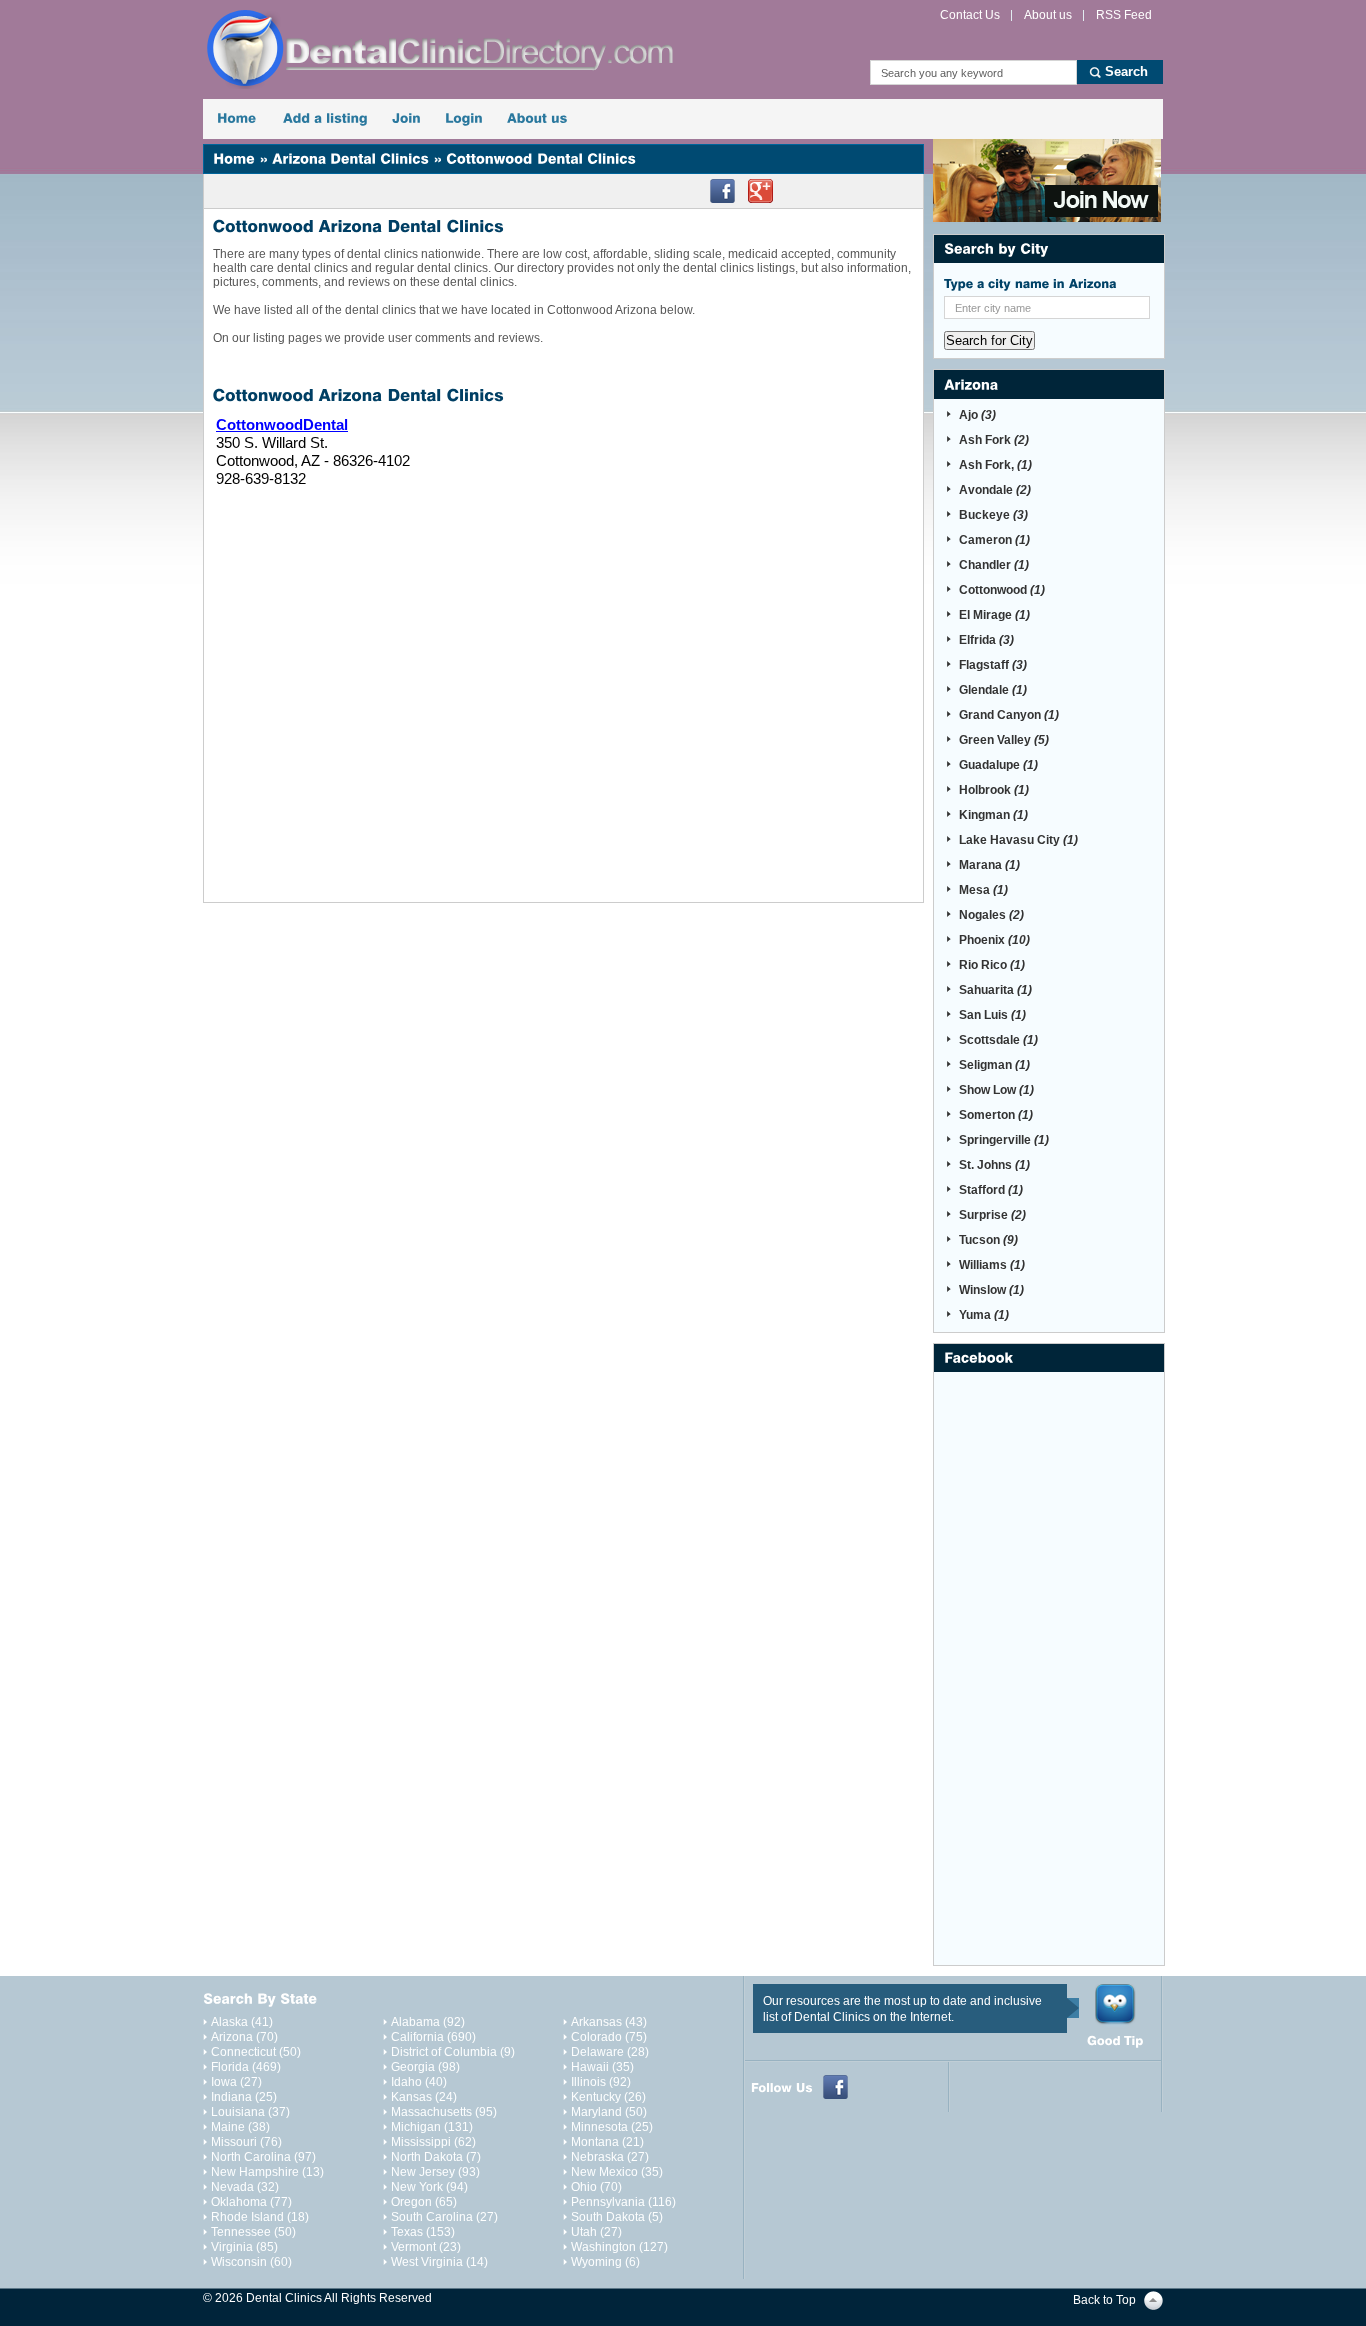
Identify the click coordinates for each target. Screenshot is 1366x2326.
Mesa (983, 890)
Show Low (996, 1090)
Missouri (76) (246, 2142)
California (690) (433, 2037)
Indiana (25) (244, 2097)
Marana (989, 865)
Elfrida (986, 640)
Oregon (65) (424, 2202)
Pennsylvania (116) (623, 2202)
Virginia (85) (244, 2247)
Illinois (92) (601, 2082)
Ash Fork (994, 440)
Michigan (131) (432, 2127)
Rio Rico (992, 965)
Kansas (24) (424, 2097)
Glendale (993, 690)
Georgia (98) (425, 2067)
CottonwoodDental (282, 424)
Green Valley (1004, 740)
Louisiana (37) (250, 2112)
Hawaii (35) (602, 2067)
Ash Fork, (995, 465)
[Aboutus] (537, 119)
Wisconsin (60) (251, 2262)
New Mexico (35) (617, 2172)
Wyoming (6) (605, 2262)
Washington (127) (619, 2247)
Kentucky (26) (608, 2097)
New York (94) (429, 2187)
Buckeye (993, 515)
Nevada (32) (245, 2187)
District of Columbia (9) (453, 2052)
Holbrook (994, 790)
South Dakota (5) (617, 2217)
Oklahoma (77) (251, 2202)
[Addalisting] (325, 119)
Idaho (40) (419, 2082)
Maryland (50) (609, 2112)
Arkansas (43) (609, 2022)
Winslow (991, 1290)
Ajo (977, 415)
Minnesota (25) (612, 2127)
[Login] (464, 119)
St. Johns (994, 1165)
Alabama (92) (428, 2022)
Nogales (991, 915)
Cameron (994, 540)
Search (1126, 71)
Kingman (993, 815)
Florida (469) (246, 2067)
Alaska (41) (242, 2022)
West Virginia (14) (439, 2262)
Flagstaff (993, 665)
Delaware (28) (610, 2052)
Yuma (984, 1315)
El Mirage (994, 615)
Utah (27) (596, 2232)
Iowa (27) (236, 2082)
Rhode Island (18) (260, 2217)
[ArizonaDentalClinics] (350, 159)
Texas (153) (423, 2232)
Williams (992, 1265)
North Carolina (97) (263, 2157)
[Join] (406, 119)
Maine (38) (240, 2127)
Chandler (994, 565)
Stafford (991, 1190)
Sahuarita (995, 990)
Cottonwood (1002, 590)
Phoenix (994, 940)
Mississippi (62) (433, 2142)
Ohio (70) (596, 2187)
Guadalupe (998, 765)
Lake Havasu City (1018, 840)
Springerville (1004, 1140)
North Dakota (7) (436, 2157)
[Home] (237, 119)
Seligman (994, 1065)
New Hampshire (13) (267, 2172)
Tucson (988, 1240)
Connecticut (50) (256, 2052)
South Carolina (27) (444, 2217)
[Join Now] (1047, 180)
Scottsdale (998, 1040)
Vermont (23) (426, 2247)
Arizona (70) (244, 2037)
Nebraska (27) (610, 2157)
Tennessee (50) (253, 2232)
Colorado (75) (609, 2037)
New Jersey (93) (435, 2172)
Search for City (989, 340)
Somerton (996, 1115)
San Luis (992, 1015)
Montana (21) (607, 2142)
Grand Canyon (1009, 715)
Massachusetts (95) (444, 2112)
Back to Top (1104, 2300)
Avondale (995, 490)
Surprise (992, 1215)
